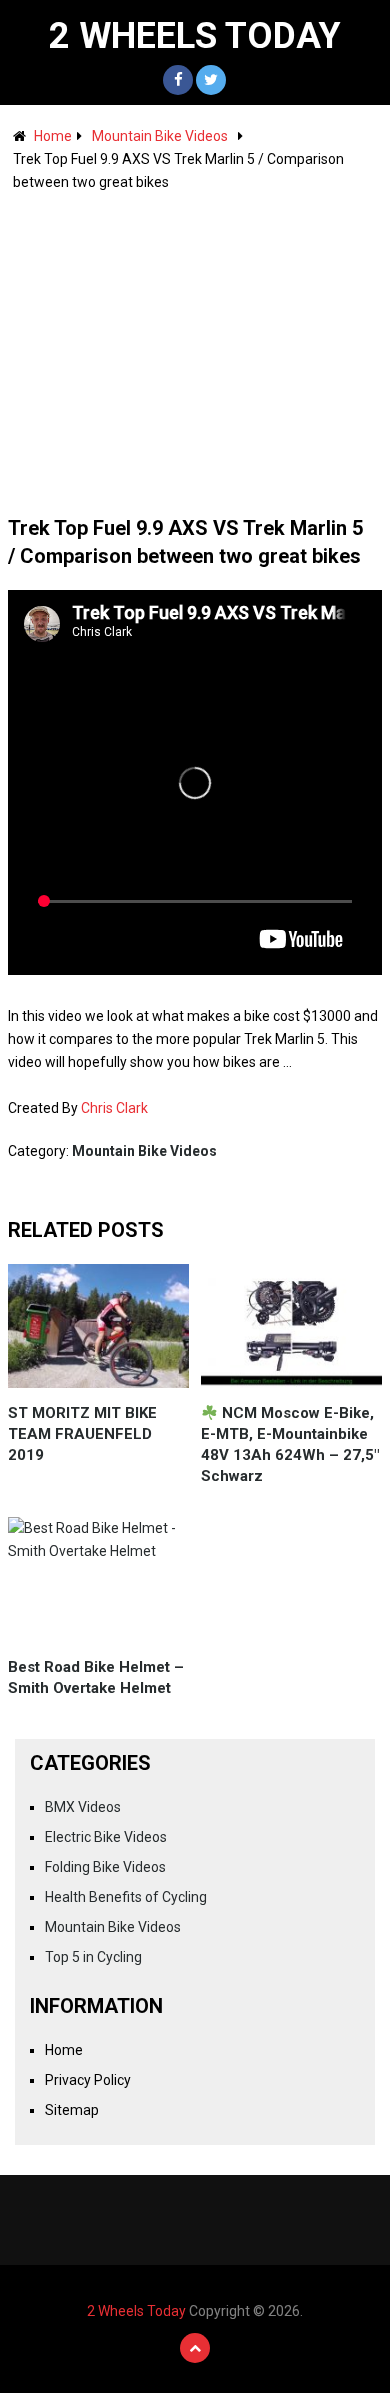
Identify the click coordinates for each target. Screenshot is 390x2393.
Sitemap (72, 2110)
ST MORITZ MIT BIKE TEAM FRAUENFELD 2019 (82, 1434)
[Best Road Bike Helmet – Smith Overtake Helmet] (99, 1579)
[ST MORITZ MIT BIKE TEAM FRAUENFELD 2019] (99, 1326)
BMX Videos (83, 1807)
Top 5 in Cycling (93, 1957)
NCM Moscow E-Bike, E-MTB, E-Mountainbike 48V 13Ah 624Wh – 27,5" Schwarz (290, 1444)
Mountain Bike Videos (160, 136)
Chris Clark (114, 1108)
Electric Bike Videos (106, 1837)
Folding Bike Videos (105, 1867)
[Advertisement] (195, 344)
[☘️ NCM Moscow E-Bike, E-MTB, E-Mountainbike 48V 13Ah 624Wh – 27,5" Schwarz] (292, 1326)
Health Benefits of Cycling (126, 1897)
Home (53, 136)
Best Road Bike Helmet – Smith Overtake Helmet (96, 1677)
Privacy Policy (88, 2080)
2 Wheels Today (195, 36)
